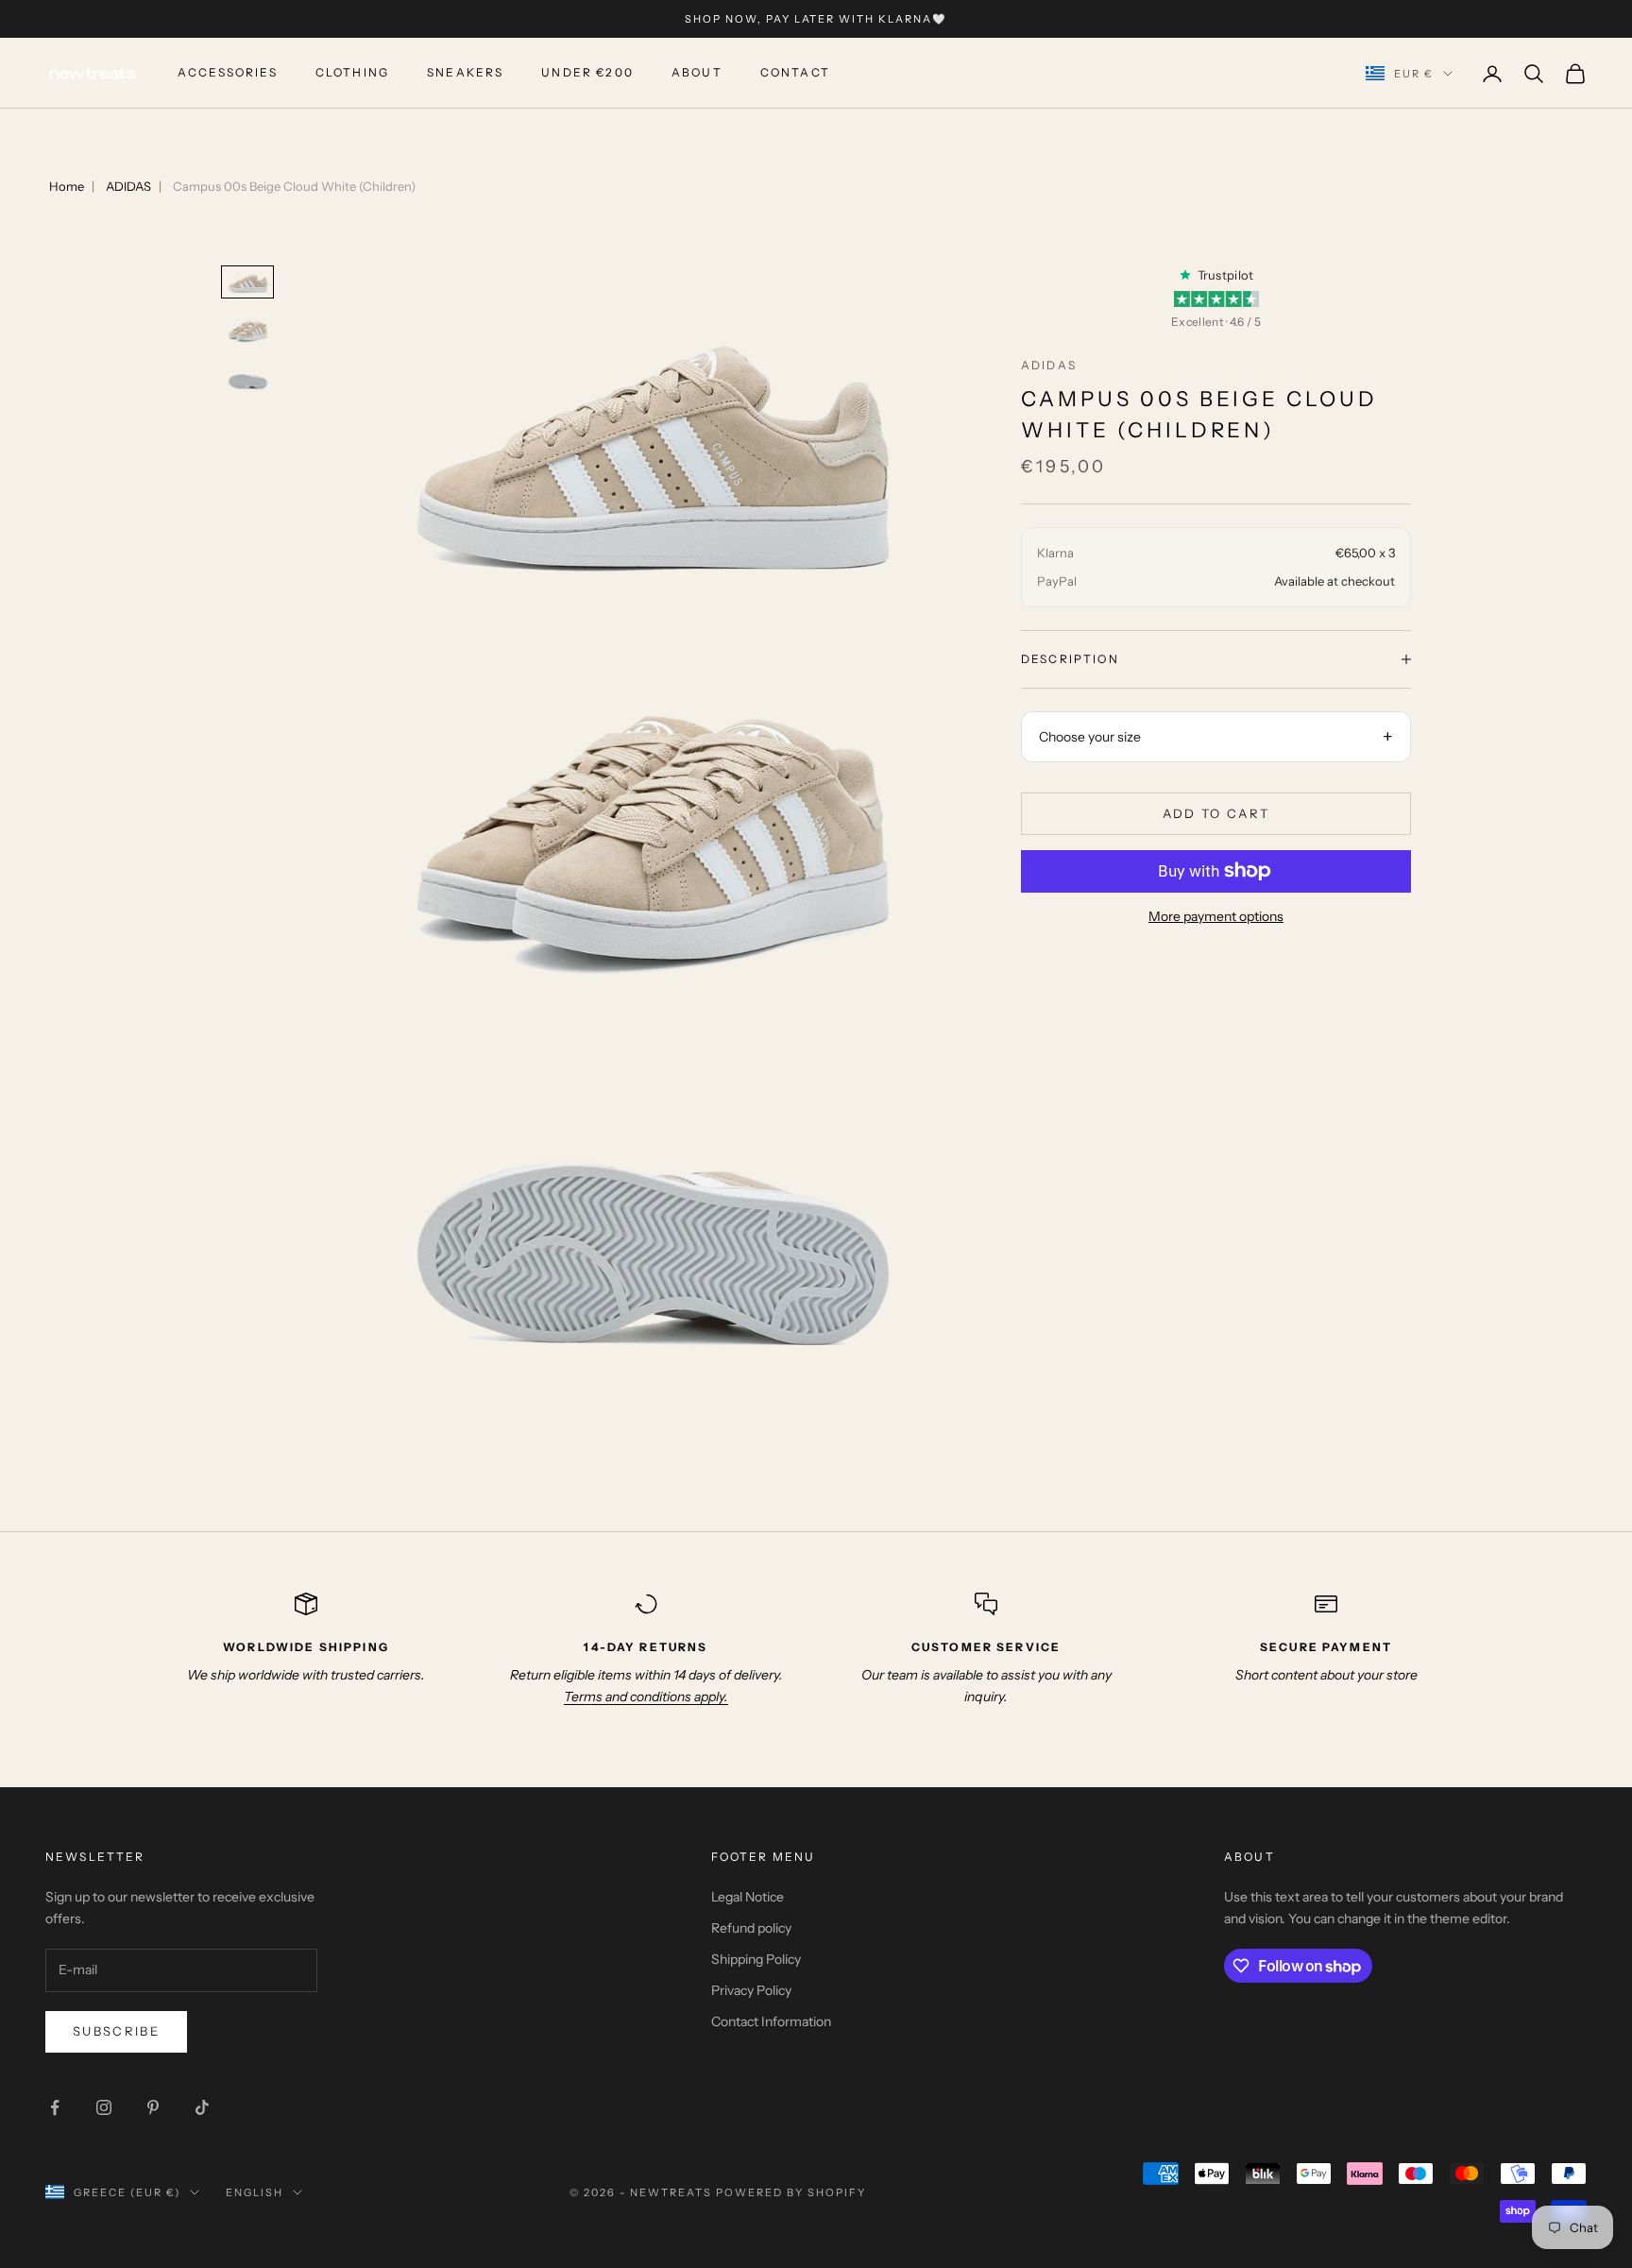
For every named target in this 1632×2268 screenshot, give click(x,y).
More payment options (1216, 916)
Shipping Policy (756, 1959)
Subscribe (116, 2031)
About (697, 73)
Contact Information (771, 2021)
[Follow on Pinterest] (153, 2107)
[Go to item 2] (247, 330)
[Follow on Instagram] (104, 2107)
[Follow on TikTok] (202, 2107)
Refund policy (751, 1928)
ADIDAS (128, 186)
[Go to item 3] (247, 378)
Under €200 (587, 73)
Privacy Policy (751, 1990)
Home (67, 186)
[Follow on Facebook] (55, 2107)
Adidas (1049, 365)
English (255, 2192)
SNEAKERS (465, 73)
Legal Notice (748, 1897)
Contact (795, 73)
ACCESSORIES (228, 73)
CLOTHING (352, 73)
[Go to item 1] (247, 282)
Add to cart (1216, 813)
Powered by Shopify (791, 2192)
